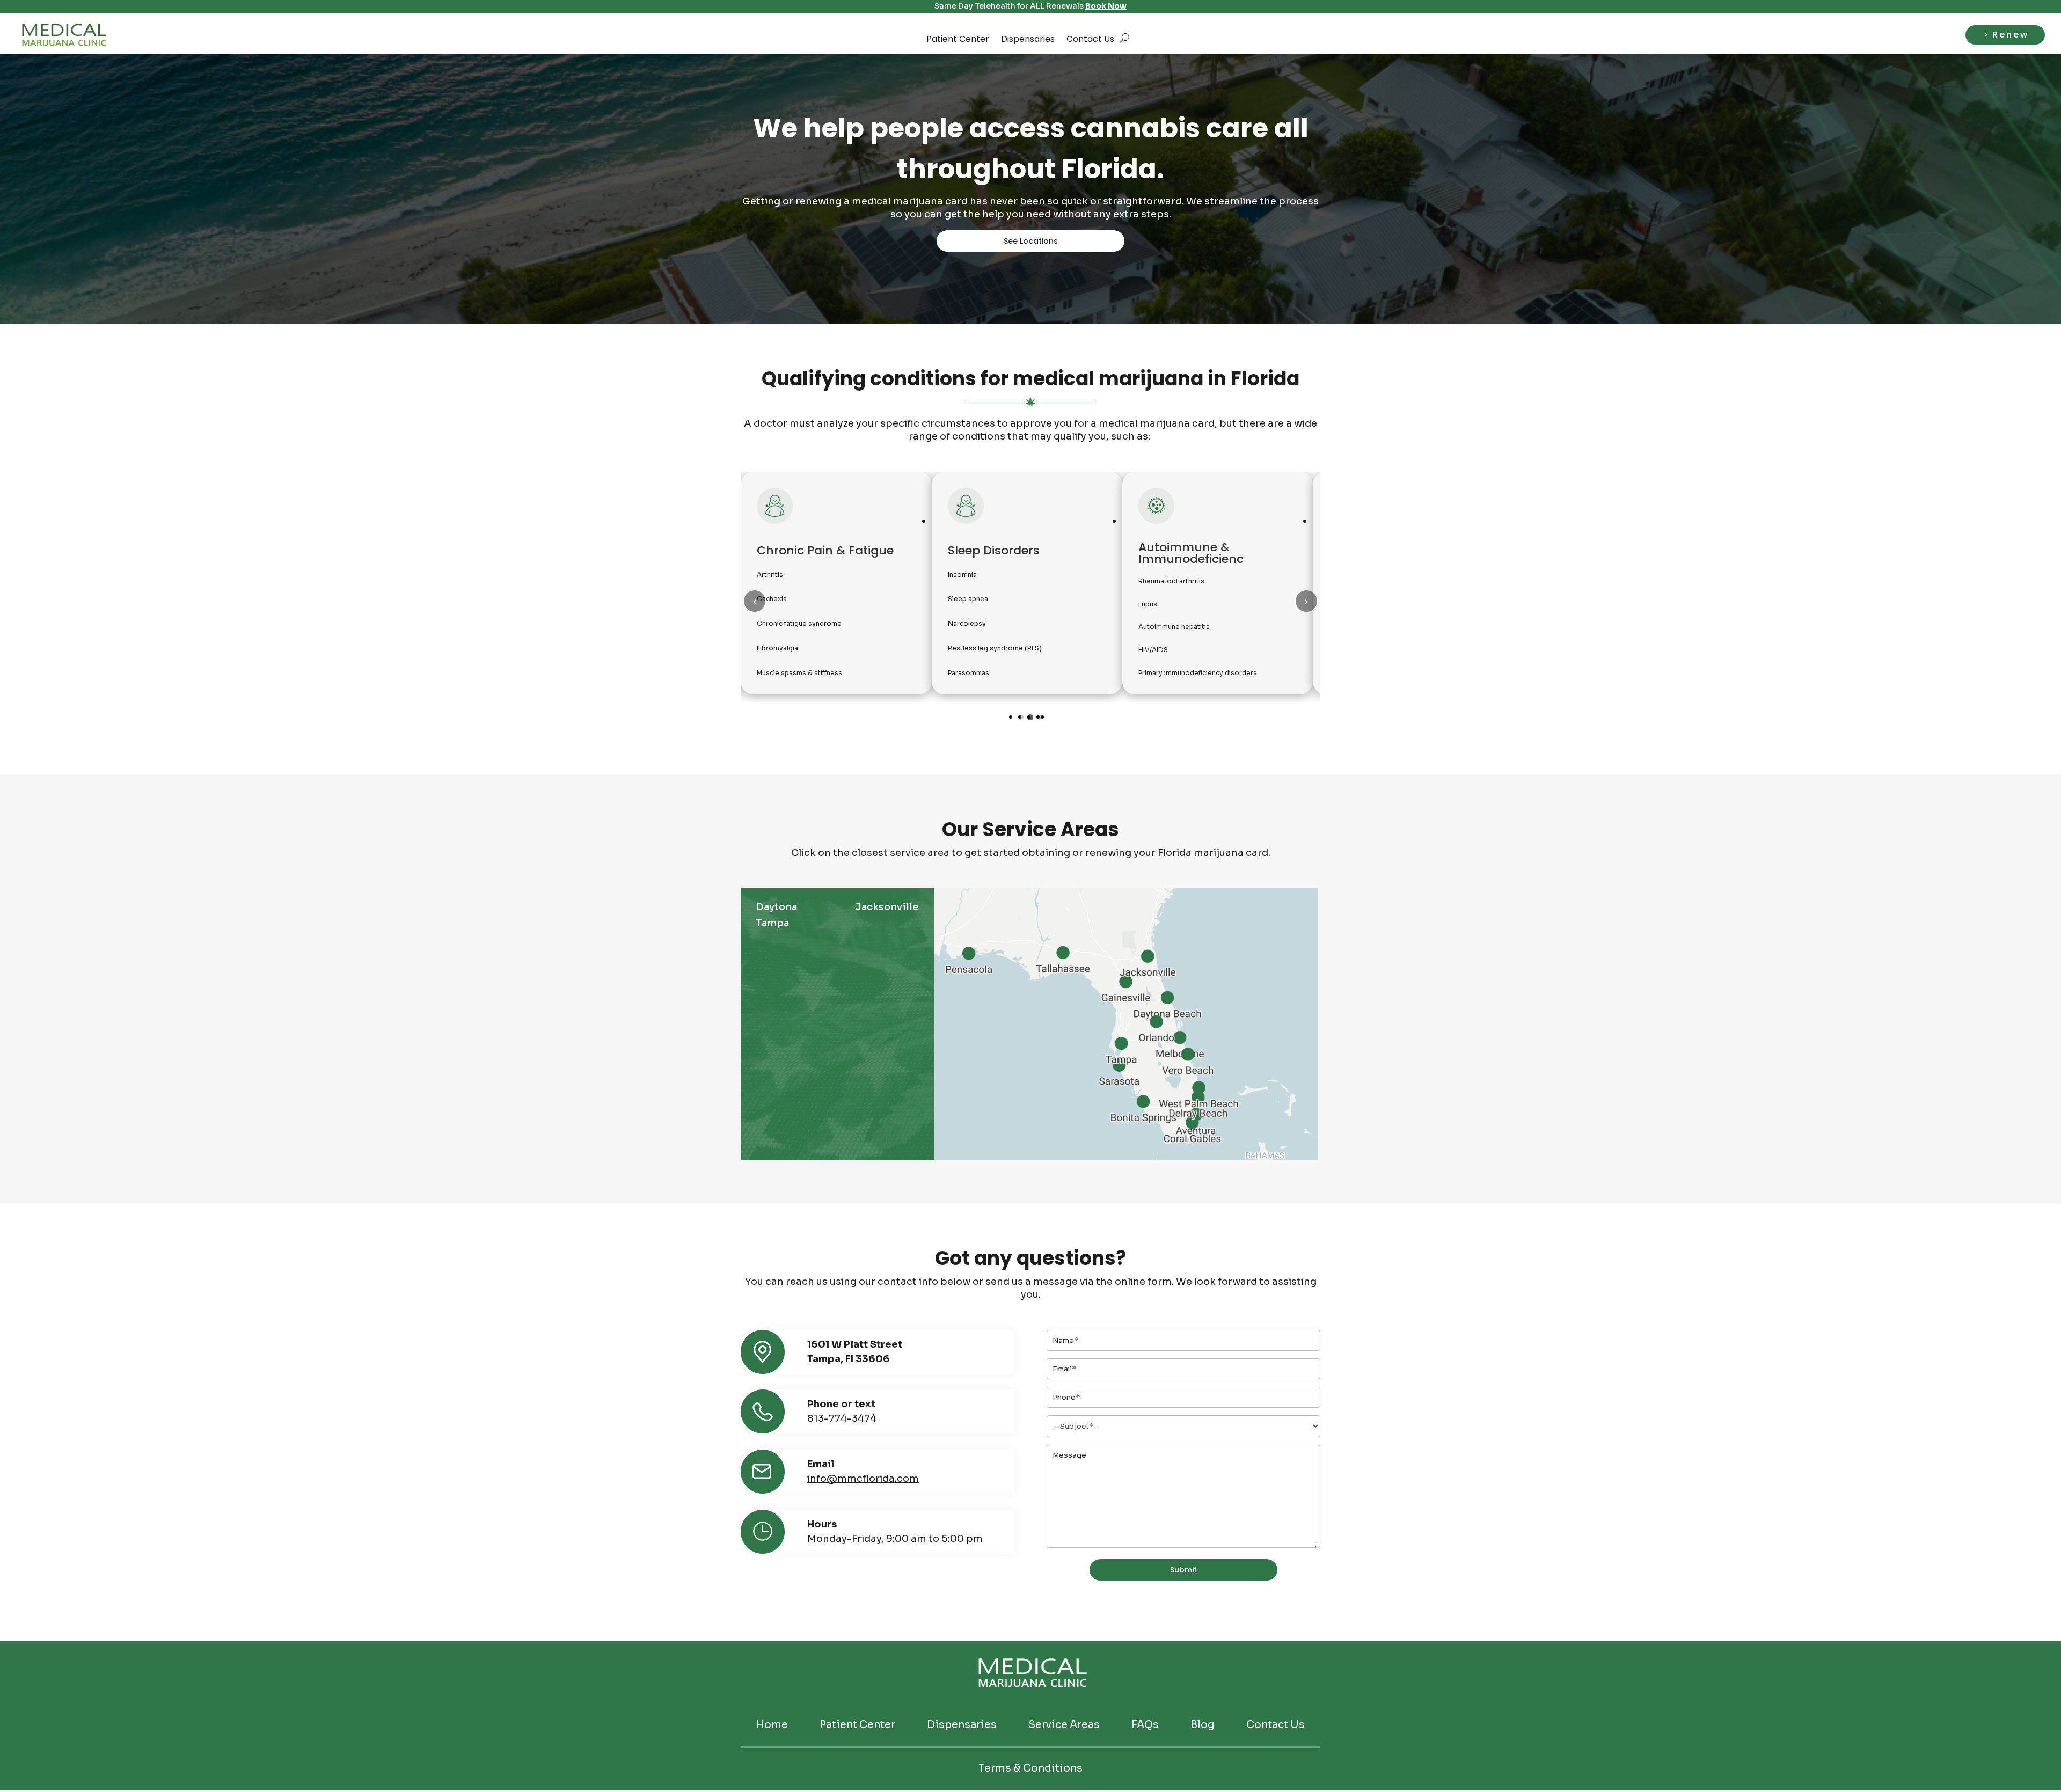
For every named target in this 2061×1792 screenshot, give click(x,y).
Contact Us (1090, 39)
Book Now (1106, 6)
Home (772, 1725)
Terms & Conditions (1030, 1769)
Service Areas (1064, 1725)
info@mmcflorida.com (863, 1479)
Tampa (772, 923)
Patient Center (958, 39)
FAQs (1145, 1725)
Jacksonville (887, 907)
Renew (2011, 35)
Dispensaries (1028, 39)
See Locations (1031, 241)
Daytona (776, 907)
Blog (1203, 1725)
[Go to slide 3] (1039, 717)
